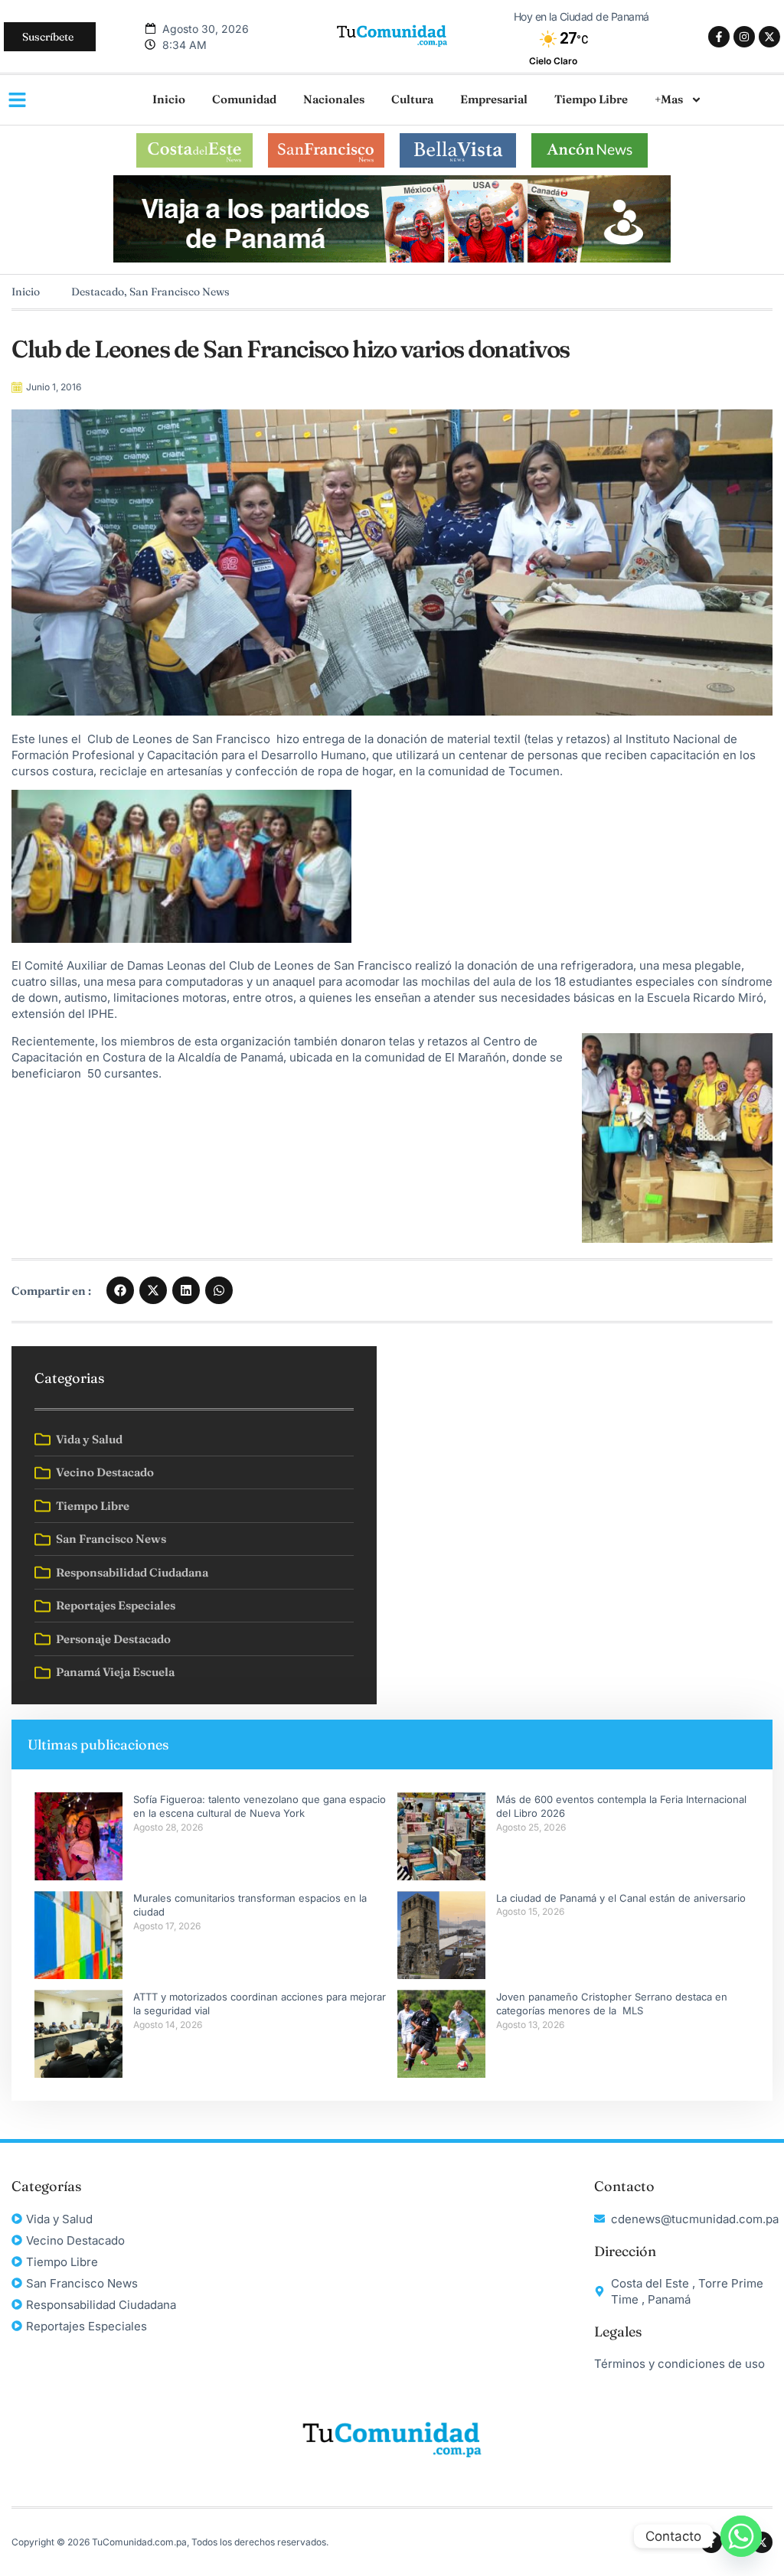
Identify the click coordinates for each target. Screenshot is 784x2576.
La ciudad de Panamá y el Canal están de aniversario (621, 1898)
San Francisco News (180, 292)
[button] (120, 1290)
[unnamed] (392, 258)
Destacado (98, 292)
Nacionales (334, 99)
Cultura (412, 99)
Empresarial (494, 99)
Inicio (169, 99)
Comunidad (244, 99)
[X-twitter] (769, 37)
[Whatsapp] (741, 2536)
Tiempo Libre (591, 99)
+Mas (669, 99)
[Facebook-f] (719, 37)
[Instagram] (744, 37)
